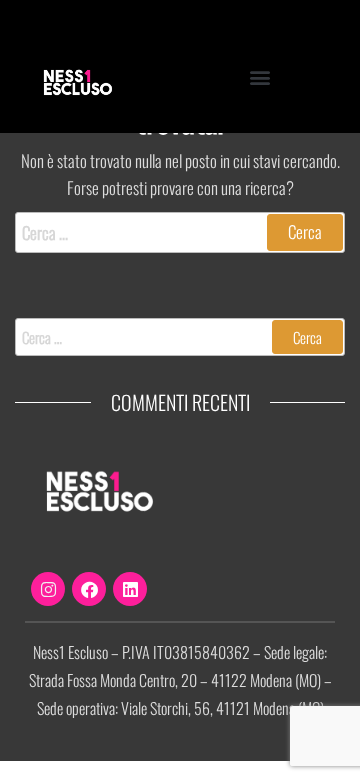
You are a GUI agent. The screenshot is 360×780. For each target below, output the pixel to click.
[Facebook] (89, 589)
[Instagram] (48, 589)
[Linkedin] (130, 589)
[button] (260, 76)
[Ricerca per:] (180, 232)
